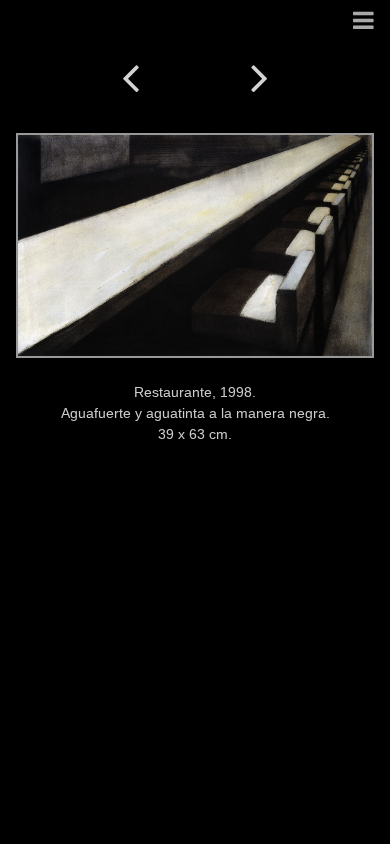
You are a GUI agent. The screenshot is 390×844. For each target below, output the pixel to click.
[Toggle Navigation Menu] (363, 21)
